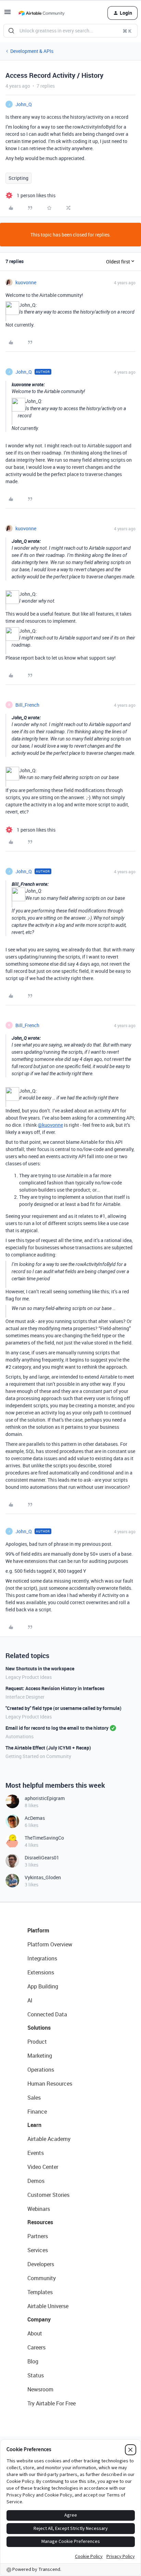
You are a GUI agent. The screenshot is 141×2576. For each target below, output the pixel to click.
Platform (38, 1930)
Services (38, 2250)
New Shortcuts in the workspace (40, 1668)
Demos (36, 2181)
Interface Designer (25, 1697)
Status (36, 2375)
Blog (33, 2361)
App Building (43, 1986)
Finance (37, 2112)
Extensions (41, 1972)
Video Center (43, 2167)
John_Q (24, 104)
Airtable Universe (48, 2306)
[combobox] (70, 31)
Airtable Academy (49, 2139)
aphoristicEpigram (45, 1798)
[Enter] (11, 31)
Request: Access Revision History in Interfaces (55, 1688)
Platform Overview (50, 1944)
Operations (41, 2070)
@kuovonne (50, 1125)
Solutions (39, 2028)
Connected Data (47, 2014)
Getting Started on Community (38, 1756)
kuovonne (26, 282)
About (35, 2333)
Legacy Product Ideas (29, 1677)
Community (42, 2278)
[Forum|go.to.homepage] (41, 13)
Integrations (42, 1958)
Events (36, 2153)
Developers (41, 2264)
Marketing (40, 2056)
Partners (38, 2236)
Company (39, 2319)
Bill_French (27, 705)
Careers (36, 2347)
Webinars (39, 2209)
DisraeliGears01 (42, 1858)
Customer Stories (48, 2195)
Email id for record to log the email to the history (57, 1728)
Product (37, 2042)
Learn (34, 2125)
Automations (20, 1736)
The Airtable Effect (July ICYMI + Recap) (48, 1748)
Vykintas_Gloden (43, 1877)
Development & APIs (32, 51)
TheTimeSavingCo (44, 1838)
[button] (8, 14)
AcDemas (35, 1818)
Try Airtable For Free (52, 2403)
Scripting (18, 178)
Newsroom (40, 2389)
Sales (34, 2098)
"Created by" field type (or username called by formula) (63, 1708)
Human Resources (50, 2084)
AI (30, 2000)
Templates (40, 2292)
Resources (40, 2222)
